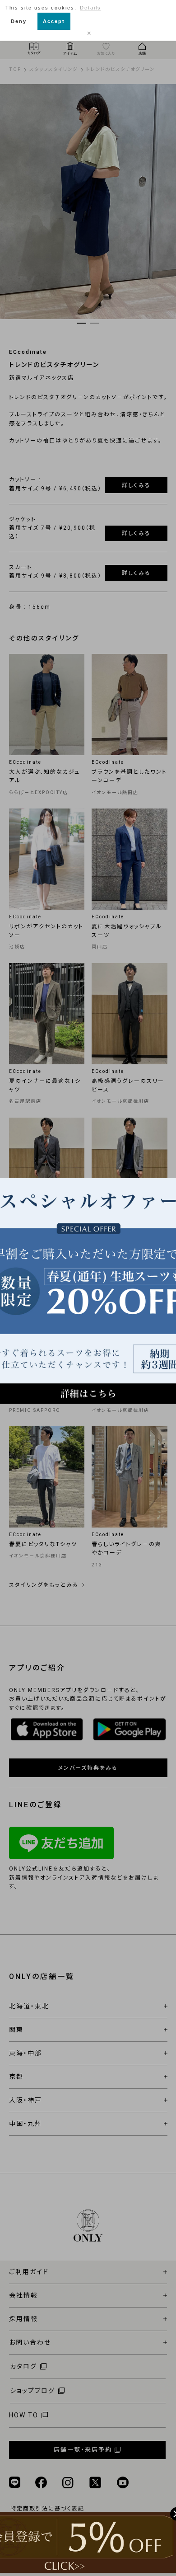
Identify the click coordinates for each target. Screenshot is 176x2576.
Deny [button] (19, 21)
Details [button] (90, 8)
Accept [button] (54, 21)
